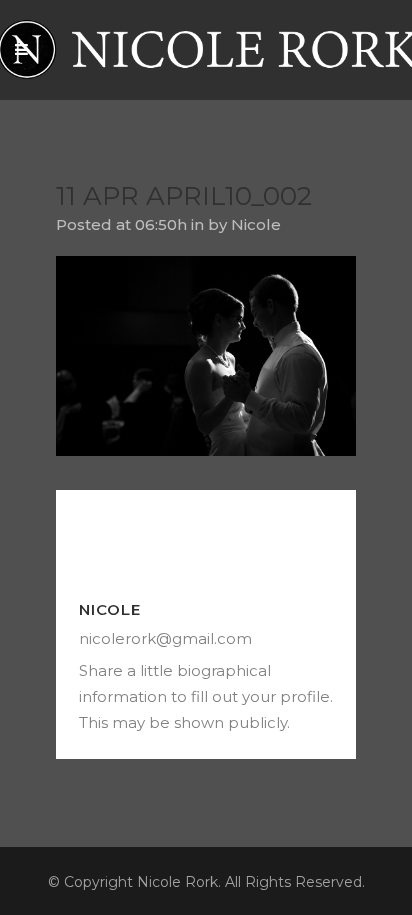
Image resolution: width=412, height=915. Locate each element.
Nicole (256, 224)
